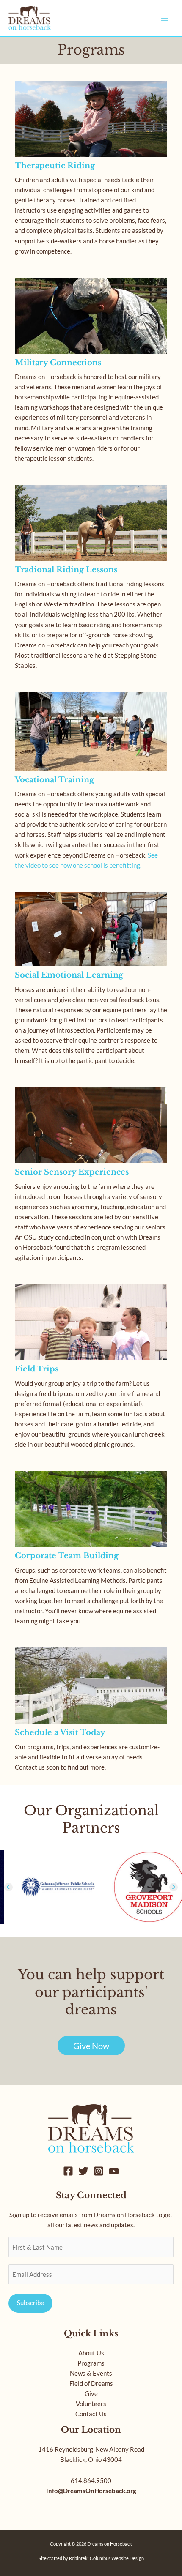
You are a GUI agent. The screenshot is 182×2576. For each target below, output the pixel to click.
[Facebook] (68, 2171)
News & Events (91, 2373)
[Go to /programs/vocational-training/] (91, 783)
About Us (91, 2353)
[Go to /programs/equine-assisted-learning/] (91, 981)
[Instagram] (99, 2171)
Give (91, 2394)
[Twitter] (83, 2171)
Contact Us (91, 2414)
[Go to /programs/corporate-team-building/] (91, 1551)
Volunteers (91, 2404)
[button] (8, 1887)
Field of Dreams (91, 2383)
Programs (91, 2363)
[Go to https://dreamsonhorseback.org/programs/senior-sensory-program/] (91, 1177)
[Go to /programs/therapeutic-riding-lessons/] (91, 171)
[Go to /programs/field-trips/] (91, 1369)
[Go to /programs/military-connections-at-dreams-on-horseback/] (91, 373)
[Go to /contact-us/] (91, 1712)
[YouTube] (114, 2171)
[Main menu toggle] (165, 18)
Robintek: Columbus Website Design (106, 2558)
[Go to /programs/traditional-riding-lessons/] (91, 580)
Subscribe (30, 2303)
